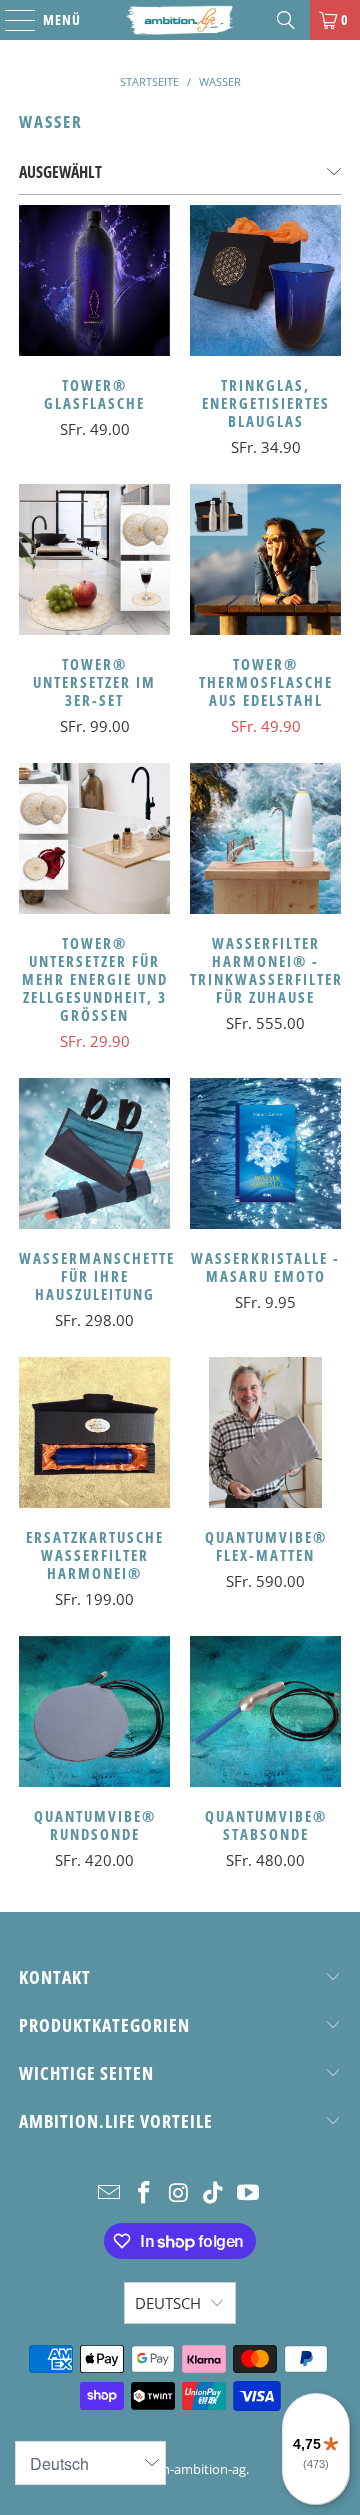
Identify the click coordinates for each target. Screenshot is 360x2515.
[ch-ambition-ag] (180, 20)
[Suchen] (286, 20)
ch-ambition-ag (201, 2469)
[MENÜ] (10, 20)
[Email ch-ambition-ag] (110, 2193)
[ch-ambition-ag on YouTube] (249, 2193)
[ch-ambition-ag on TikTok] (214, 2193)
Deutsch (168, 2303)
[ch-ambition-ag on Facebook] (144, 2193)
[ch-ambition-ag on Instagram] (179, 2193)
